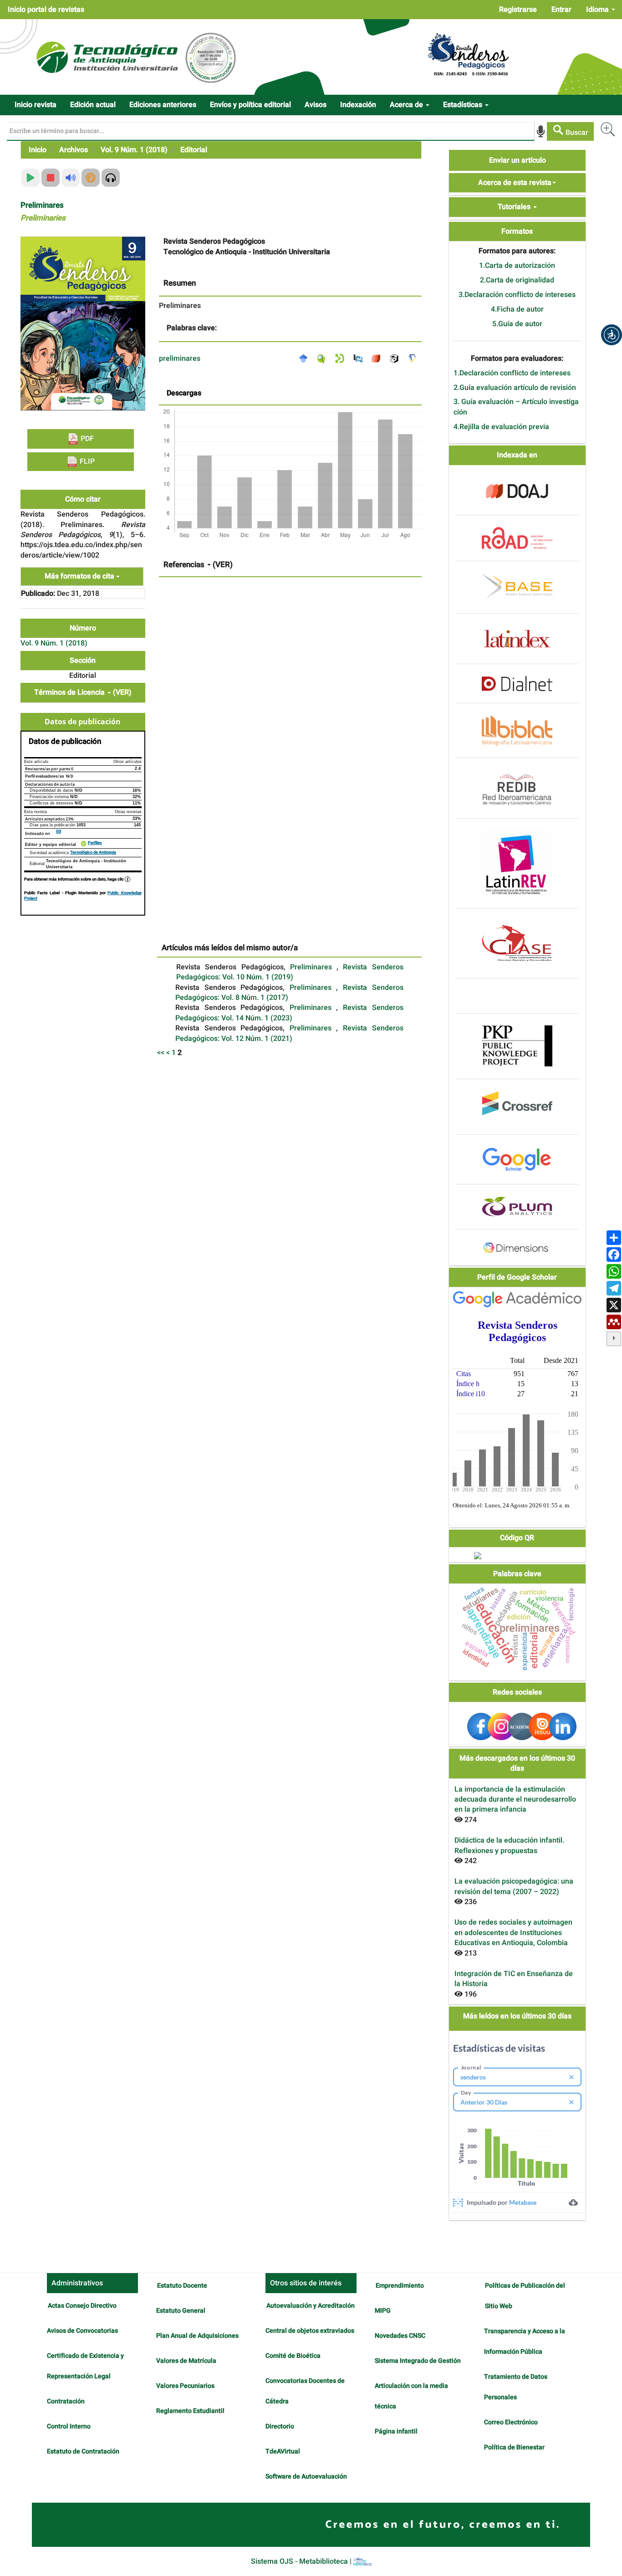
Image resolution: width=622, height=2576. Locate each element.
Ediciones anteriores (163, 105)
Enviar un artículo (517, 160)
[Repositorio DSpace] (342, 358)
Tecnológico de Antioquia (93, 853)
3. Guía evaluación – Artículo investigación (516, 407)
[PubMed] (360, 358)
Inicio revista (36, 105)
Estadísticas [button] (464, 105)
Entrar (561, 10)
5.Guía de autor (517, 324)
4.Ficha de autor (517, 309)
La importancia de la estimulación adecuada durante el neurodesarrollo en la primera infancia (515, 1800)
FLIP (86, 461)
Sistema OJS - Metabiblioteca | (302, 2561)
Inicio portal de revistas (46, 10)
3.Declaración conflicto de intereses (517, 295)
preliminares (180, 358)
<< (161, 1053)
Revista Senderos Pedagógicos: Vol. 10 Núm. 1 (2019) (290, 972)
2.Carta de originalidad (517, 280)
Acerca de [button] (407, 105)
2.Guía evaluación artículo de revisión (515, 388)
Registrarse (518, 10)
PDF (86, 439)
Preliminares (313, 967)
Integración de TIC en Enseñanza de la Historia (514, 1979)
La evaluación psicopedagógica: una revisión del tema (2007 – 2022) (514, 1886)
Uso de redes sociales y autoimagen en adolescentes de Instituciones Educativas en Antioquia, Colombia (513, 1933)
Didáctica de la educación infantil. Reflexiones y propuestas (509, 1845)
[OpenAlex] (397, 358)
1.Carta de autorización (517, 266)
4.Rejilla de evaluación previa (501, 427)
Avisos (316, 105)
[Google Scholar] (306, 358)
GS (59, 832)
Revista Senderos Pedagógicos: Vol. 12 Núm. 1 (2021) (289, 1033)
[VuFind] (324, 358)
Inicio (38, 150)
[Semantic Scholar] (415, 358)
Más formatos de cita (80, 576)
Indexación (358, 105)
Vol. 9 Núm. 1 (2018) (134, 150)
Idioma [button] (598, 10)
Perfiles (95, 843)
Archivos (74, 150)
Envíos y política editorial (250, 105)
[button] (612, 335)
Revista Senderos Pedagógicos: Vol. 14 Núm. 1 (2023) (289, 1013)
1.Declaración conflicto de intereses (512, 373)
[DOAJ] (378, 358)
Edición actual (93, 105)
